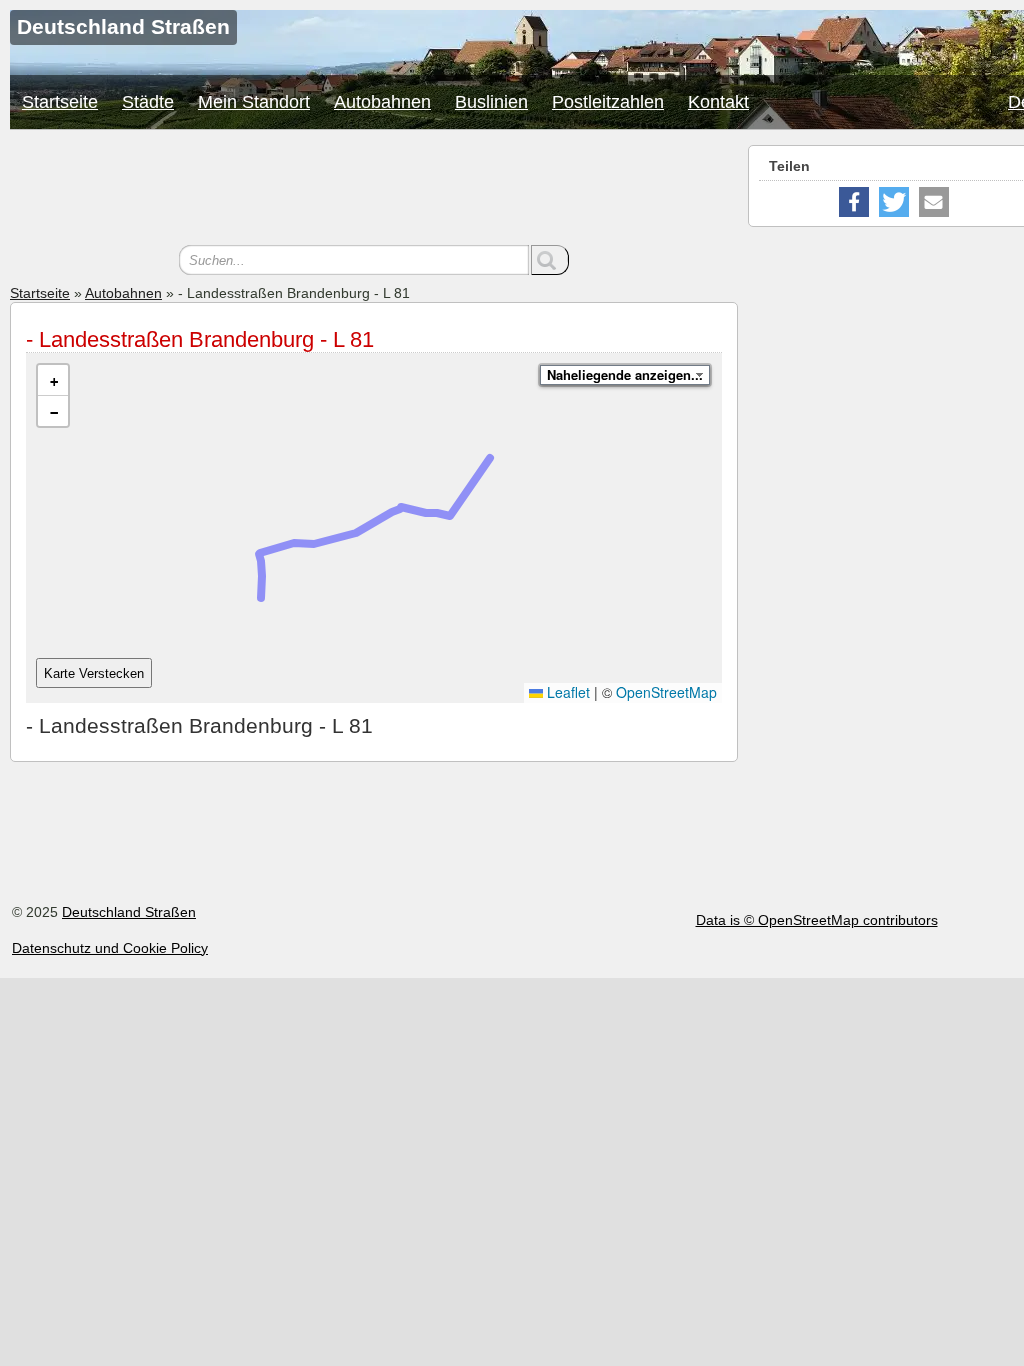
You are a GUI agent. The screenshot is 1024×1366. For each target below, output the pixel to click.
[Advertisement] (374, 190)
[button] (53, 380)
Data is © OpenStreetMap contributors (817, 920)
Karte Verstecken (94, 673)
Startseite (60, 102)
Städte (148, 102)
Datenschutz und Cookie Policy (110, 948)
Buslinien (491, 102)
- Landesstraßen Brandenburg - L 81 (200, 339)
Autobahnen (382, 102)
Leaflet (566, 692)
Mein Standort (254, 102)
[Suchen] (550, 260)
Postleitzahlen (608, 102)
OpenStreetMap (666, 692)
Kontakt (718, 102)
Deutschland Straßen (129, 912)
